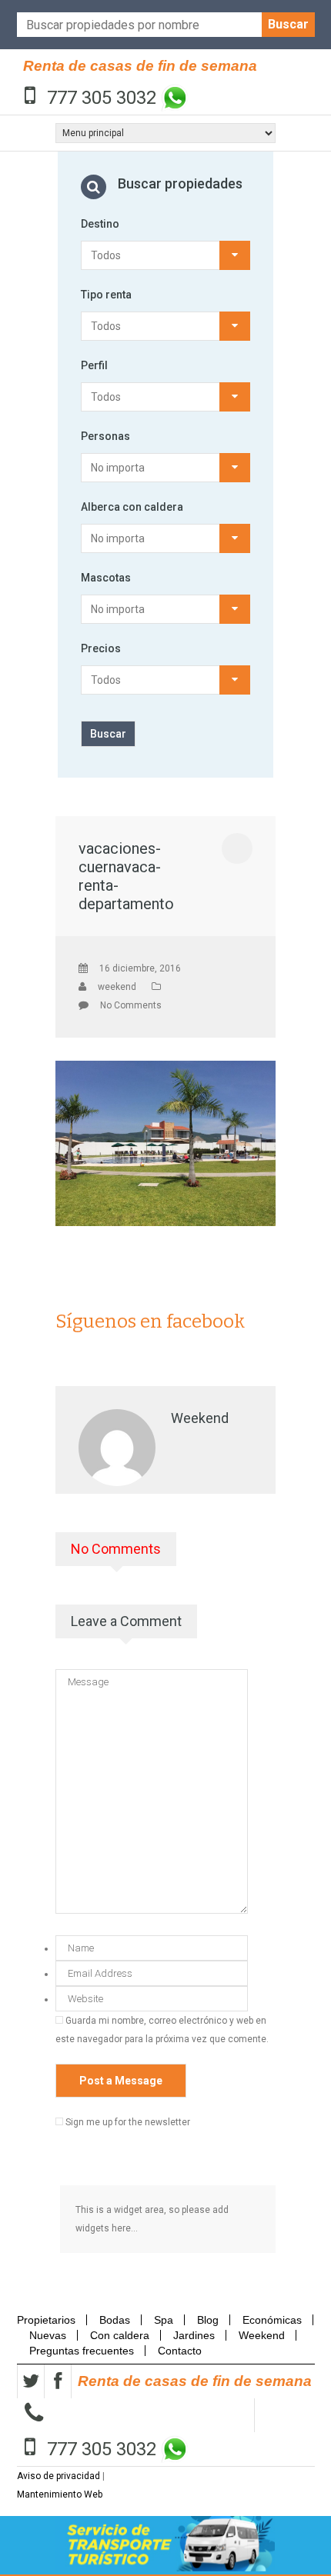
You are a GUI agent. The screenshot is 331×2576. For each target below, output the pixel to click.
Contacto (180, 2351)
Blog (208, 2320)
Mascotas (106, 578)
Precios (101, 648)
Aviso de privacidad (59, 2476)
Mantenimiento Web (60, 2494)
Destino (100, 224)
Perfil (94, 365)
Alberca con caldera (132, 507)
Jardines (194, 2335)
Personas (105, 436)
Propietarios (51, 2320)
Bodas (115, 2320)
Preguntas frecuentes (82, 2351)
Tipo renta (106, 295)
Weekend (262, 2335)
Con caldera (120, 2335)
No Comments (131, 1005)
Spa (164, 2320)
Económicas (272, 2320)
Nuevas (48, 2335)
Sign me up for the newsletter (127, 2122)
